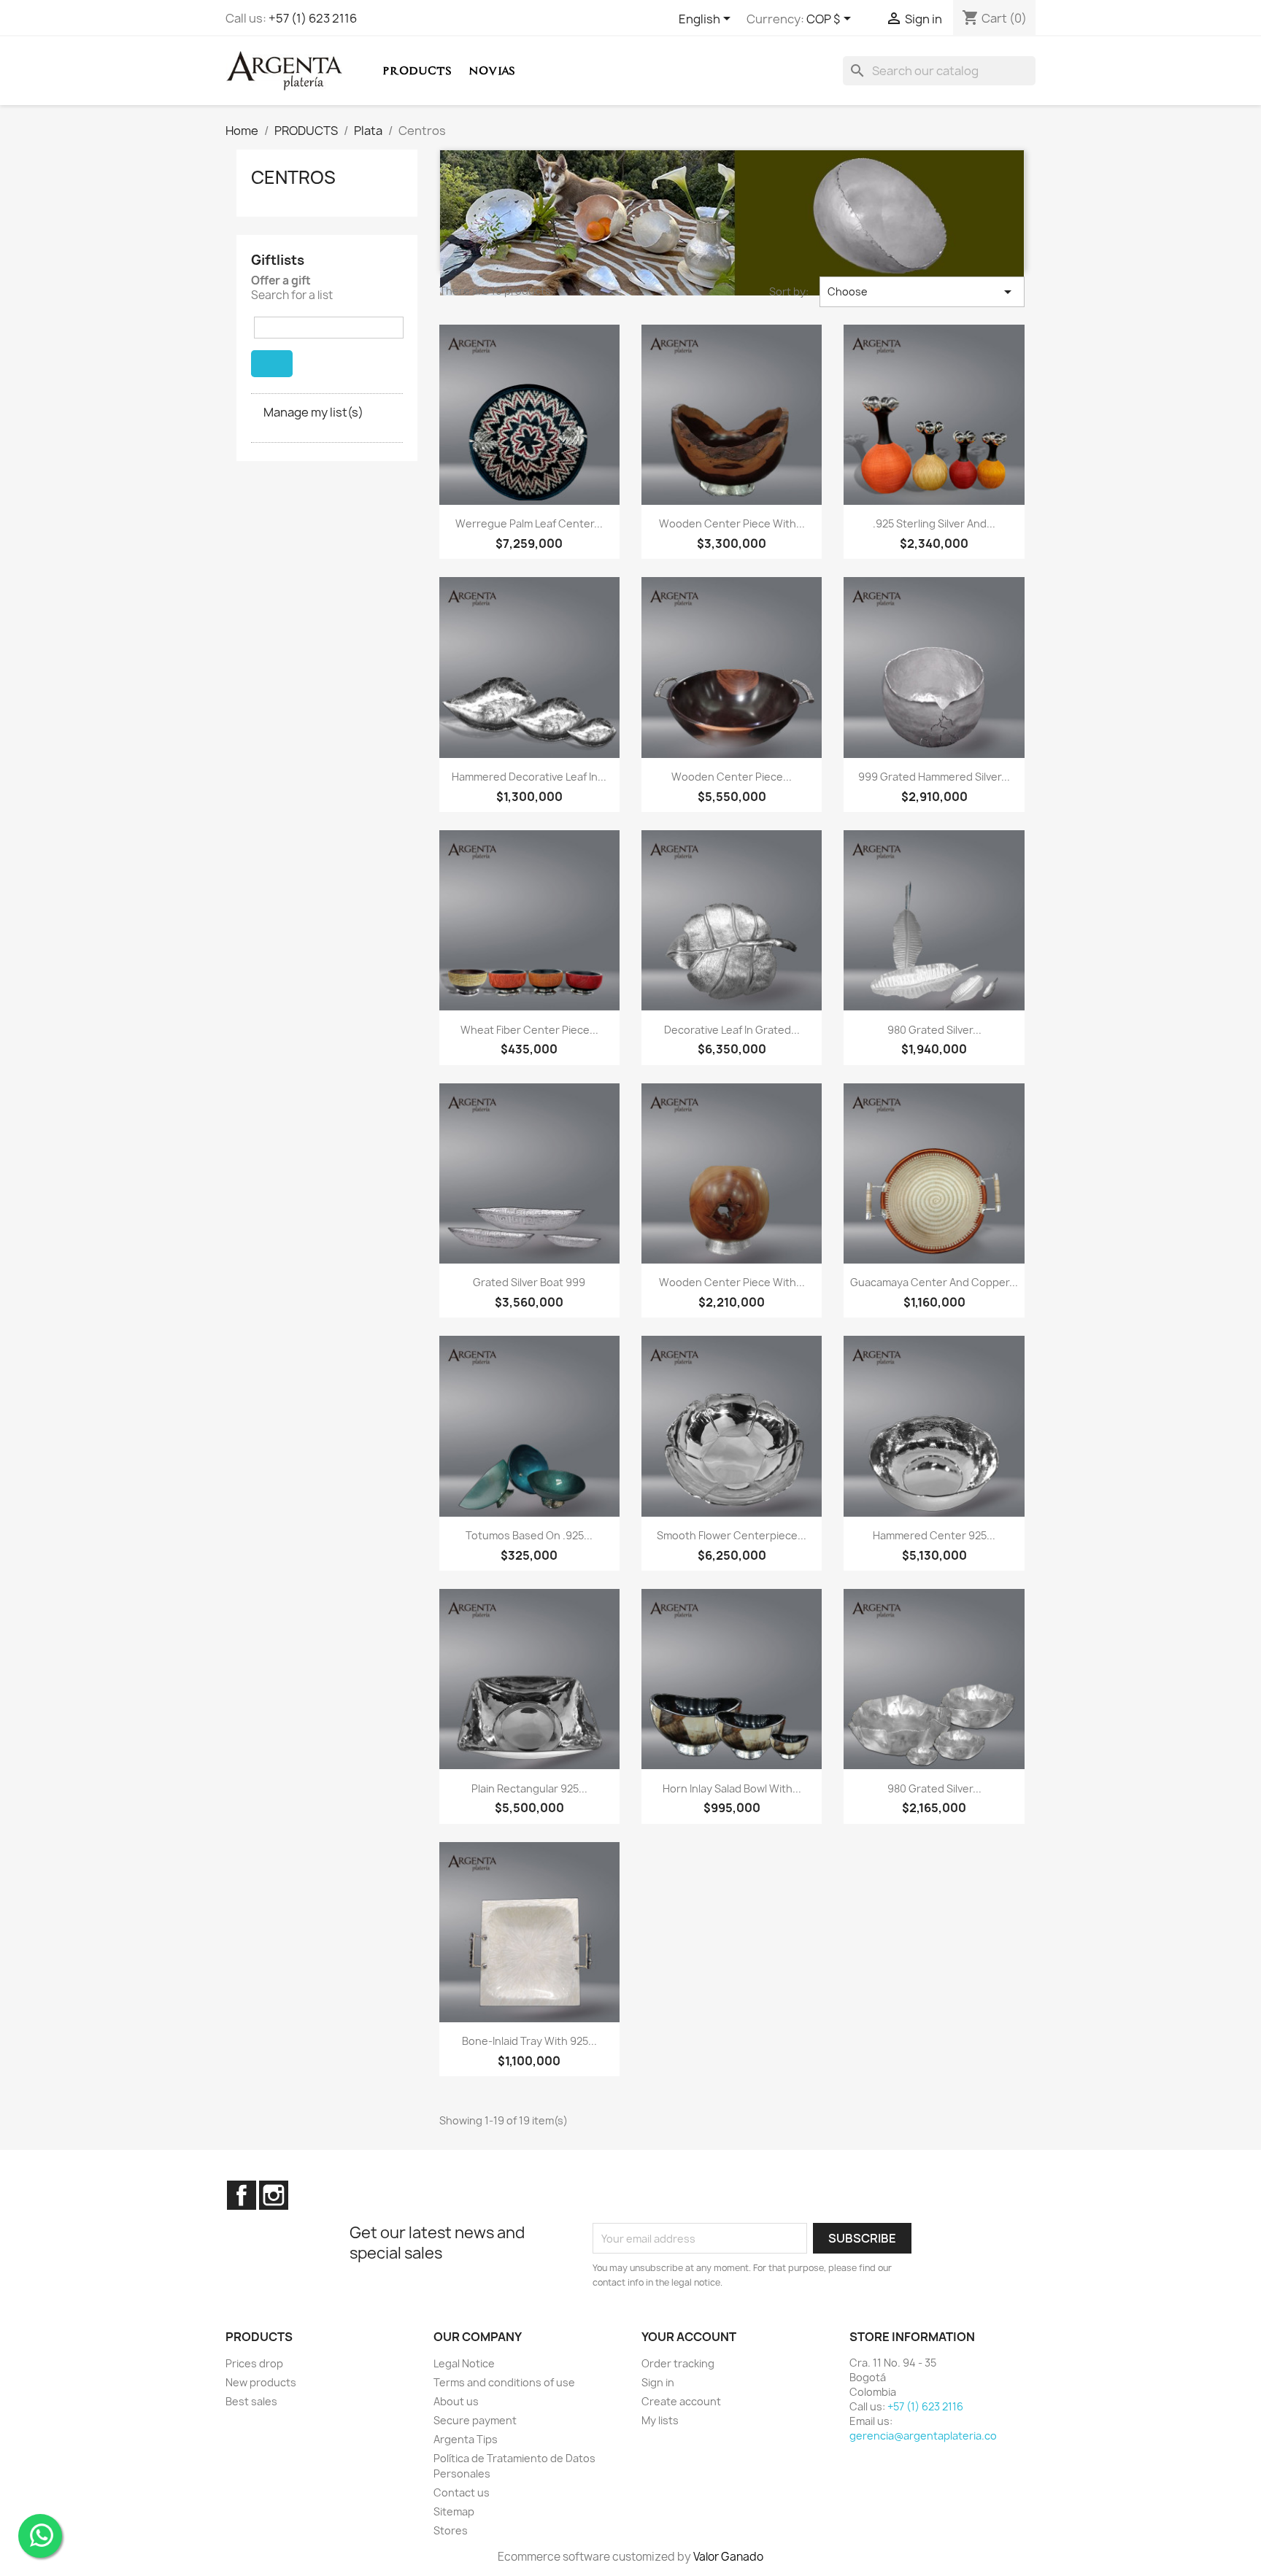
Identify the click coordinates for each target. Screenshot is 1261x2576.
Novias (492, 70)
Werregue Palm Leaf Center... (529, 523)
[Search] (272, 364)
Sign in (658, 2382)
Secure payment (475, 2420)
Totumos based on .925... (529, 1535)
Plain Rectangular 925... (529, 1788)
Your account (689, 2337)
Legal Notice (464, 2363)
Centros (293, 177)
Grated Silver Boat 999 (529, 1282)
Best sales (251, 2401)
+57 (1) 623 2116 (313, 18)
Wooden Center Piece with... (732, 523)
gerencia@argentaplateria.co (923, 2436)
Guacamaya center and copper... (934, 1282)
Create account (681, 2401)
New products (261, 2382)
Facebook (242, 2195)
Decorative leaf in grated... (732, 1030)
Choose (922, 292)
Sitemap (454, 2511)
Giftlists (278, 260)
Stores (451, 2530)
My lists (660, 2420)
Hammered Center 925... (934, 1535)
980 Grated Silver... (934, 1030)
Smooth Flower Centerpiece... (732, 1535)
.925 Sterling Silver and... (934, 523)
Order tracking (678, 2363)
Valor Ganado (728, 2557)
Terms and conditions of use (504, 2382)
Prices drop (254, 2363)
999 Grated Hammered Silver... (934, 777)
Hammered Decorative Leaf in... (529, 777)
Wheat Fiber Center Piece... (529, 1030)
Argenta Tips (466, 2439)
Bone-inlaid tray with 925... (529, 2041)
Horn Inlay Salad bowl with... (732, 1788)
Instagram (274, 2195)
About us (456, 2401)
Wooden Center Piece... (732, 777)
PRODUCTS (417, 70)
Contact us (462, 2492)
